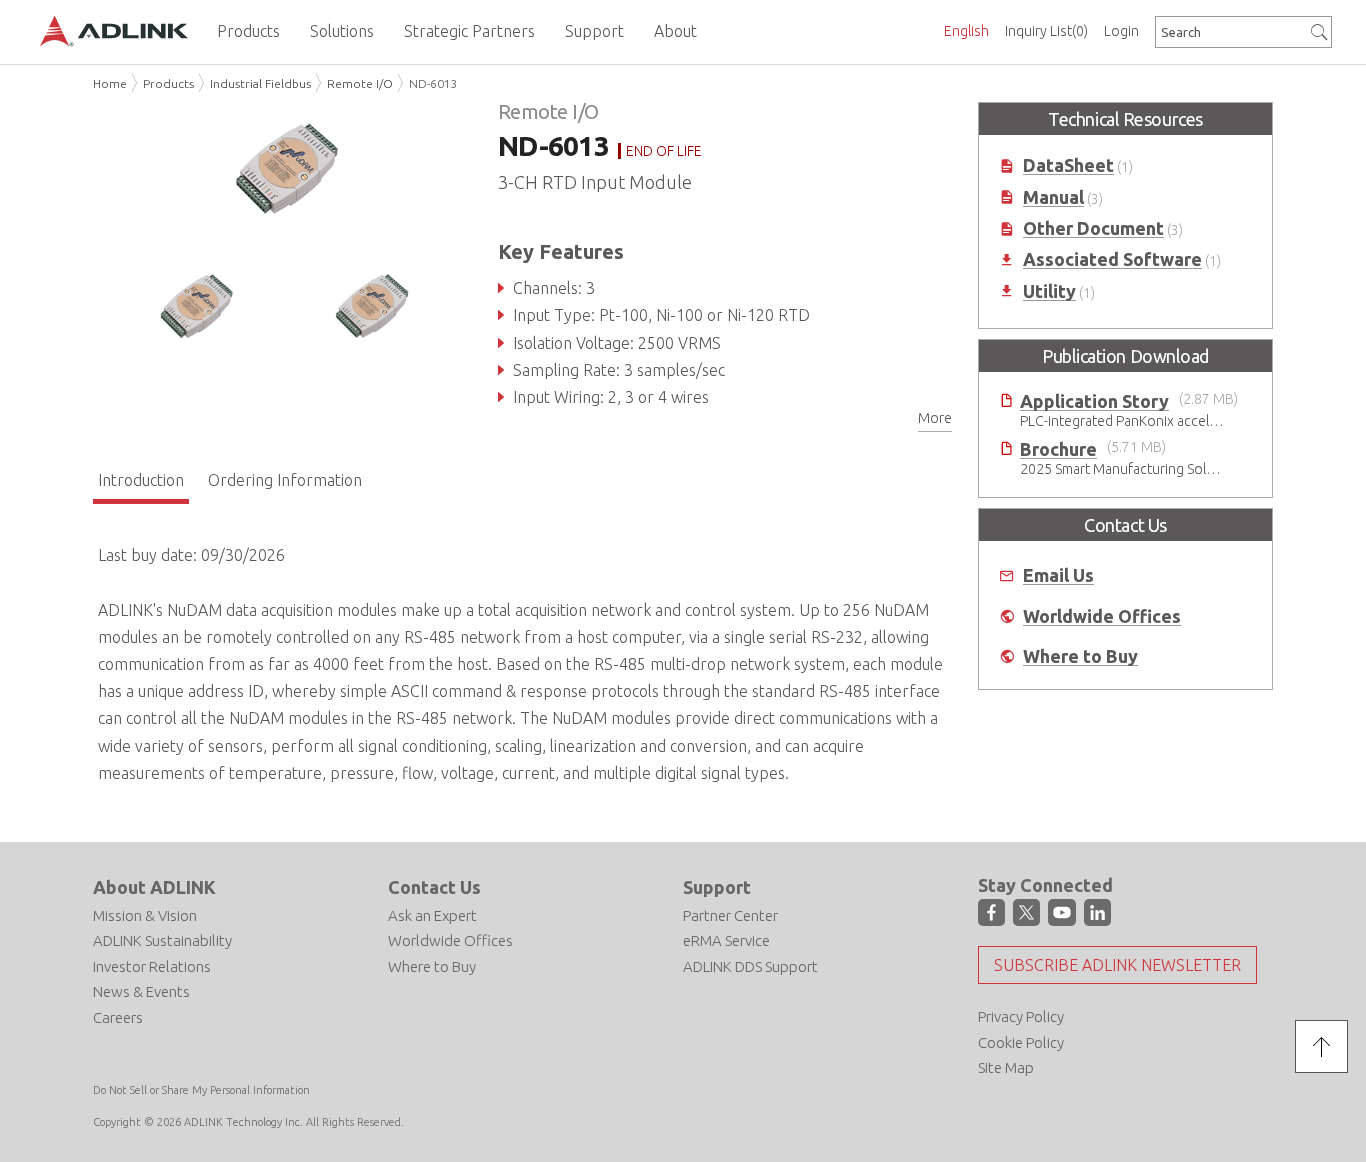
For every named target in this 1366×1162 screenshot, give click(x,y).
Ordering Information (285, 480)
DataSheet (1068, 165)
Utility (1049, 291)
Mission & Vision (145, 915)
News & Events (141, 991)
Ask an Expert (432, 915)
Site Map (1006, 1067)
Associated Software (1112, 259)
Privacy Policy (1021, 1016)
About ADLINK (154, 887)
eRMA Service (726, 940)
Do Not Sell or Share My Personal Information (201, 1090)
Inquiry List (1046, 31)
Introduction (141, 480)
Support (717, 887)
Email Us (1058, 575)
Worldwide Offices (1102, 616)
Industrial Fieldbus (260, 83)
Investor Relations (152, 966)
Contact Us (434, 887)
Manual (1053, 197)
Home (110, 83)
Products (168, 83)
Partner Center (730, 915)
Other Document (1093, 228)
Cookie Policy (1021, 1042)
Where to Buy (1080, 656)
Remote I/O (360, 83)
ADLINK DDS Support (750, 966)
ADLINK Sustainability (162, 940)
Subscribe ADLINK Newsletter (1117, 965)
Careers (118, 1017)
